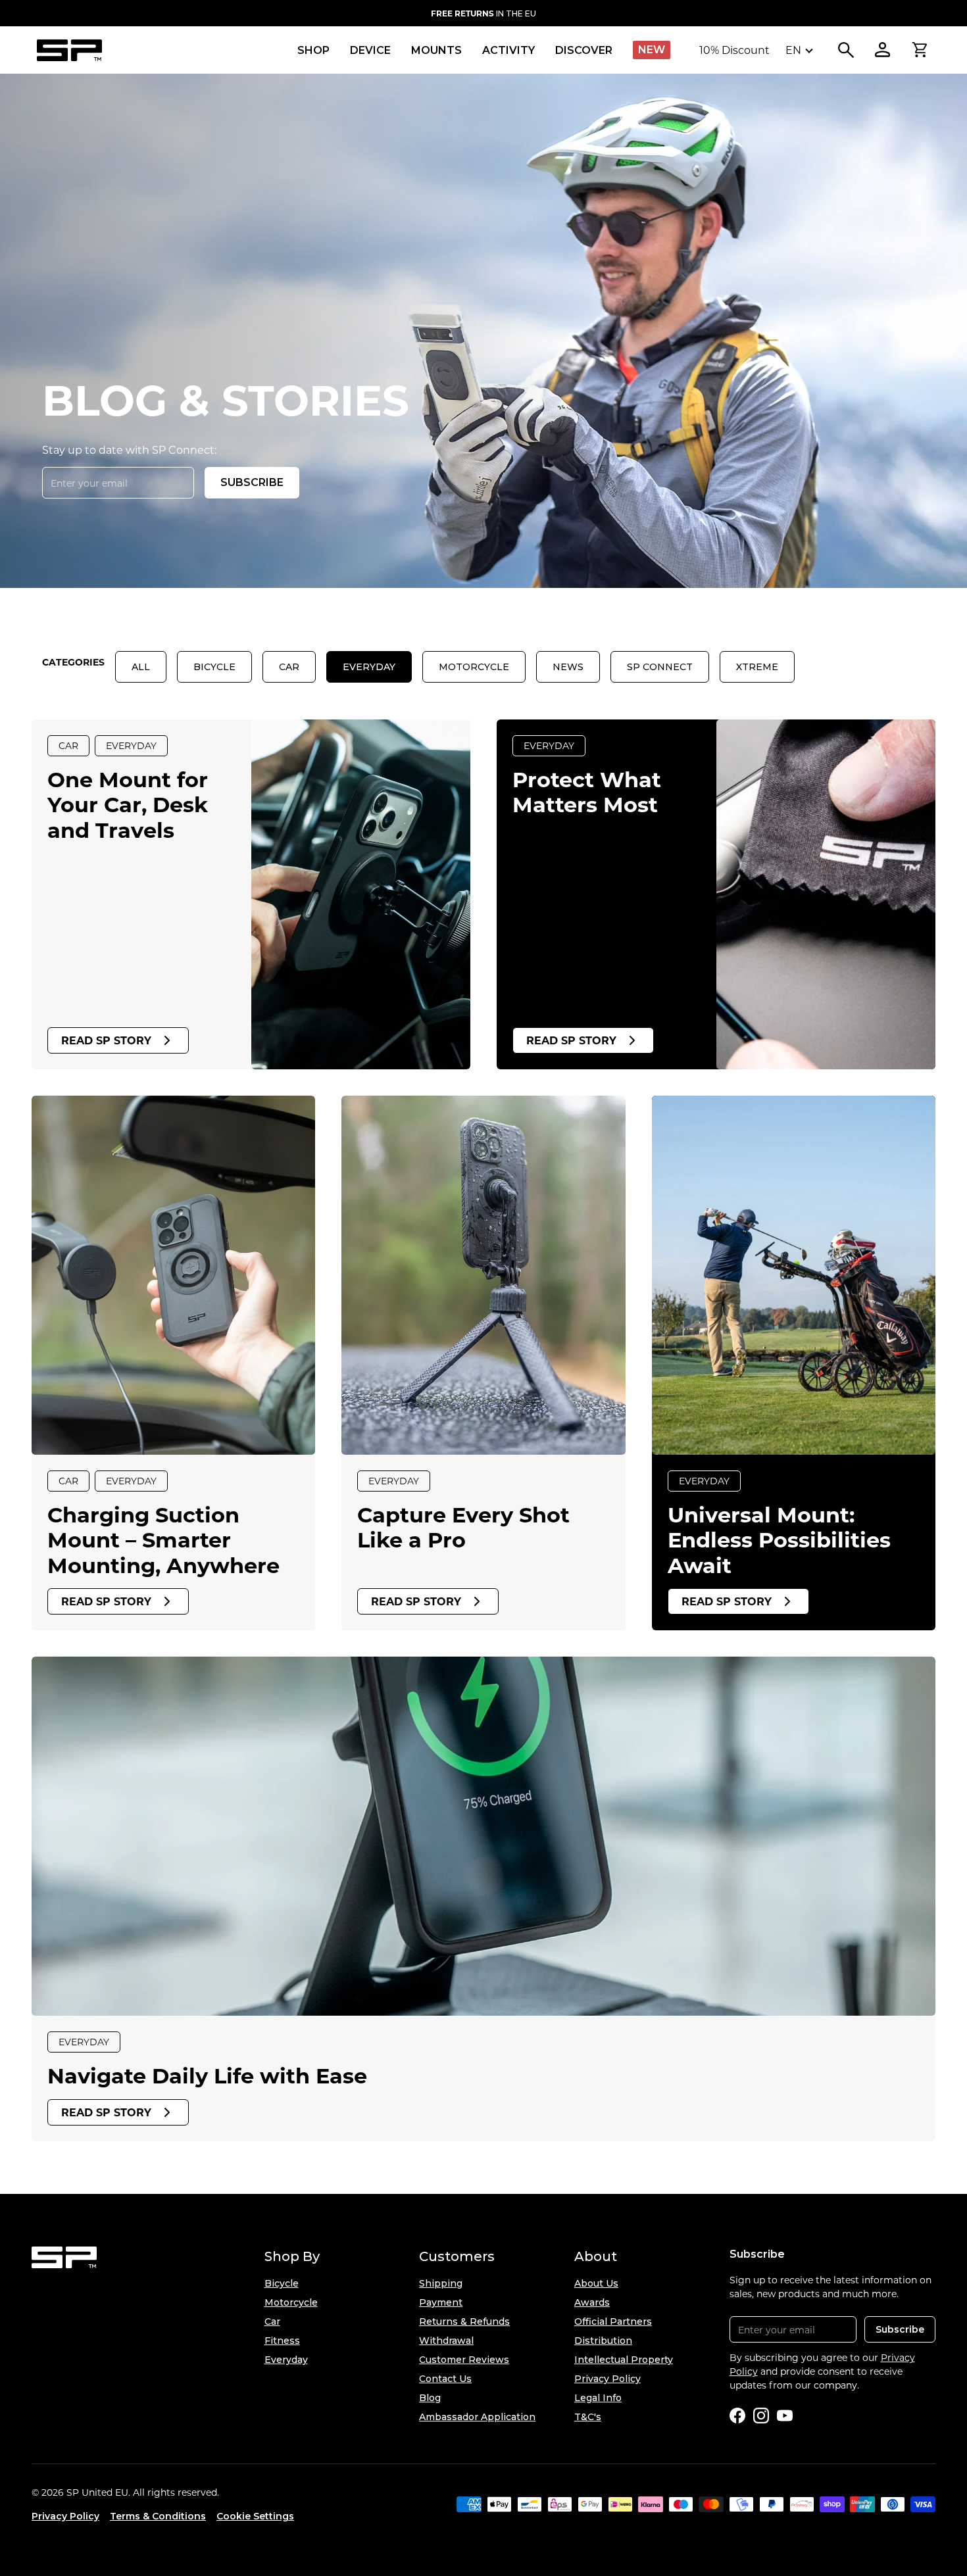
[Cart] (920, 50)
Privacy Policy (607, 2379)
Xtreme (757, 667)
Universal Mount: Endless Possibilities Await (779, 1540)
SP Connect (660, 667)
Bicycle (214, 667)
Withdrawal (446, 2341)
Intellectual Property (624, 2360)
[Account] (883, 50)
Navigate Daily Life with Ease (207, 2075)
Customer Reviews (464, 2360)
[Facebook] (737, 2416)
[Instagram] (761, 2416)
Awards (592, 2302)
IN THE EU (484, 13)
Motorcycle (474, 667)
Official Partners (613, 2321)
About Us (596, 2283)
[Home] (69, 50)
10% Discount (734, 50)
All (141, 667)
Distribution (603, 2341)
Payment (441, 2302)
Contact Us (445, 2379)
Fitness (282, 2341)
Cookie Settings (255, 2516)
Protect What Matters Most (587, 791)
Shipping (441, 2283)
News (568, 667)
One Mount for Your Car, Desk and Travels (128, 804)
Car (289, 667)
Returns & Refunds (464, 2321)
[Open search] (846, 50)
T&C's (588, 2417)
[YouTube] (785, 2416)
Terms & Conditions (158, 2516)
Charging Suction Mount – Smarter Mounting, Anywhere (163, 1540)
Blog (430, 2398)
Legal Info (598, 2398)
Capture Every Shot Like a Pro (463, 1527)
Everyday (369, 667)
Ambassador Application (477, 2417)
